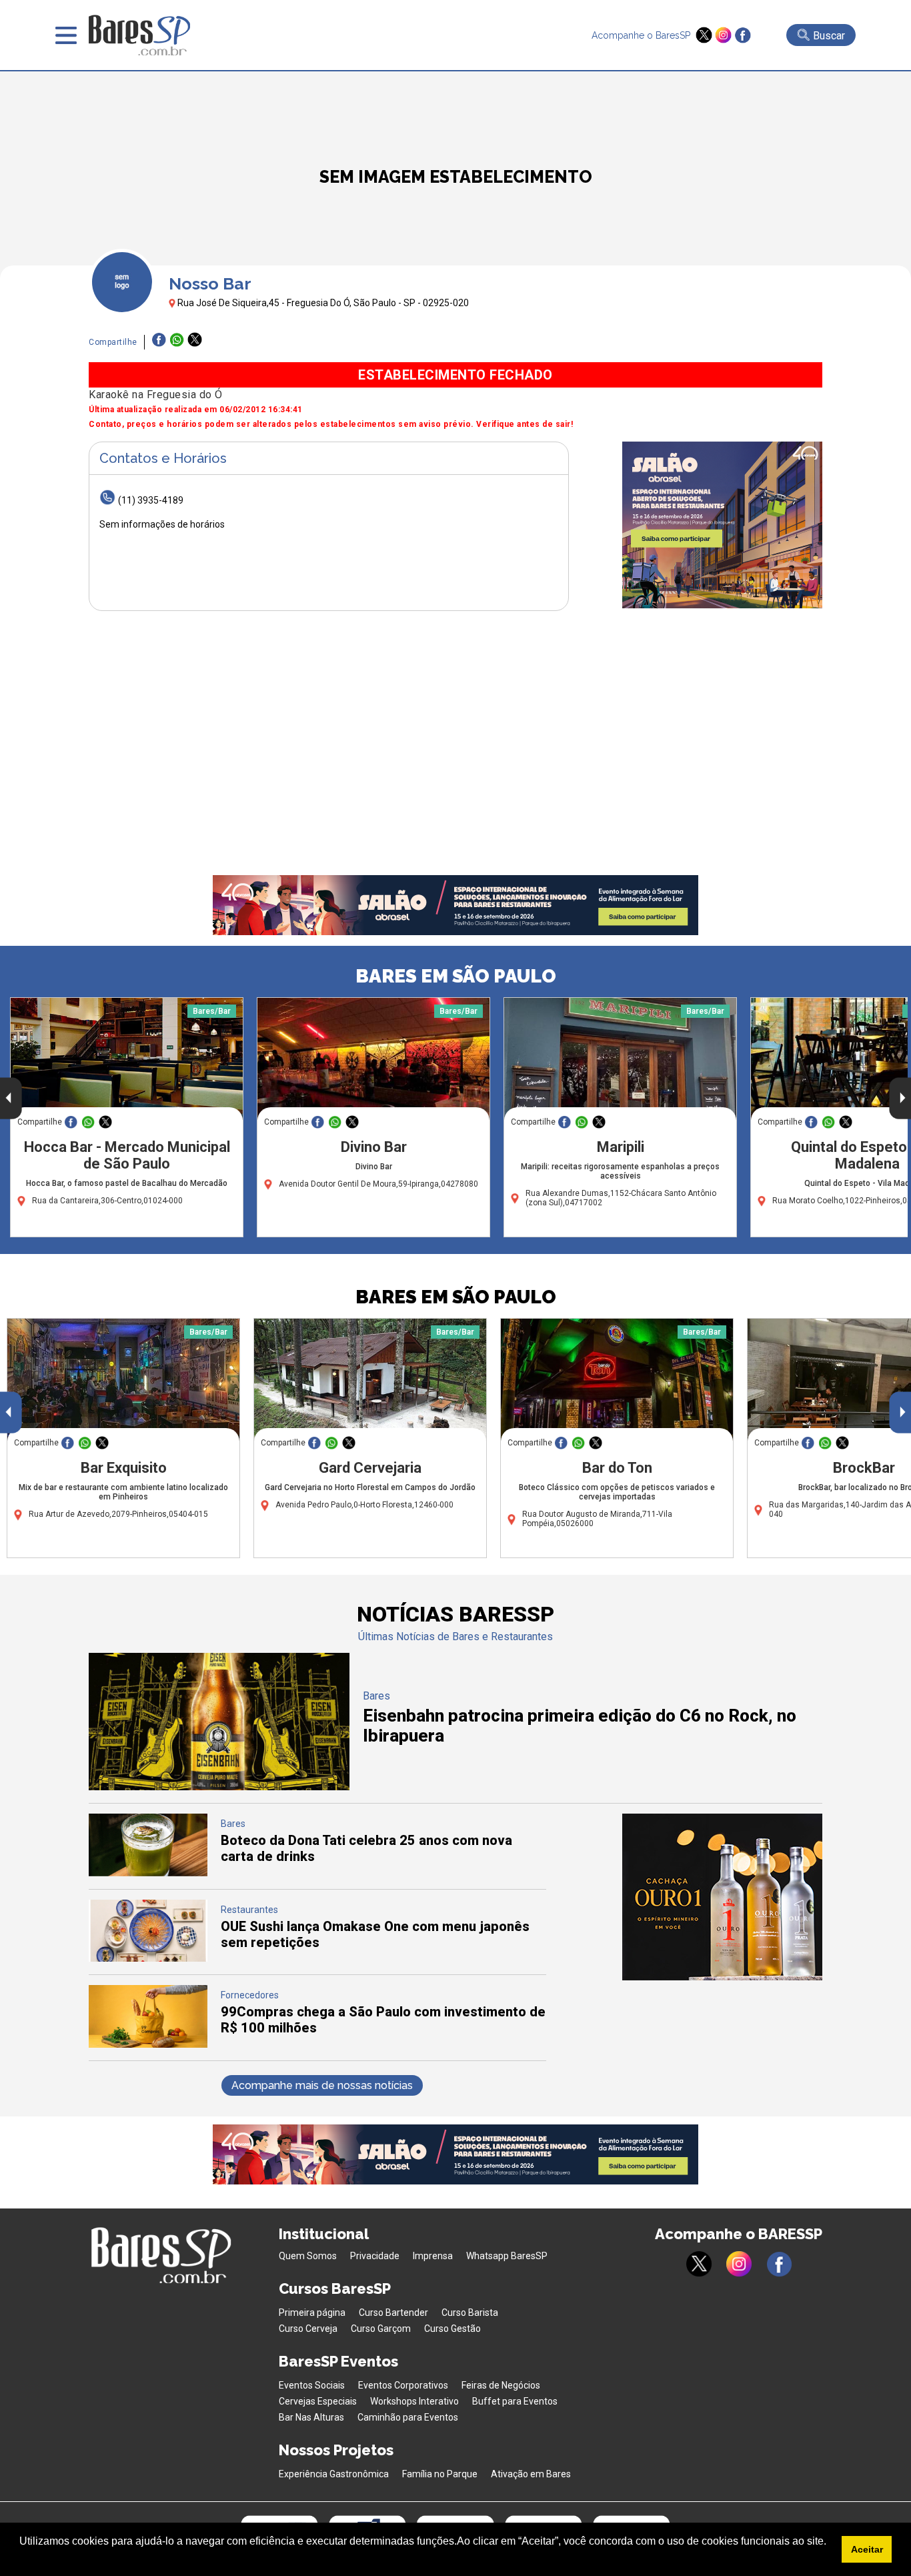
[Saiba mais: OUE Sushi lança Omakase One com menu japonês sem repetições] (148, 1958)
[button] (21, 2559)
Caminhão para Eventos (408, 2417)
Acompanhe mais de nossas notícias (322, 2085)
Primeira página (312, 2313)
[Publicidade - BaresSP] (722, 525)
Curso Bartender (393, 2313)
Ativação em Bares (531, 2474)
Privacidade (375, 2256)
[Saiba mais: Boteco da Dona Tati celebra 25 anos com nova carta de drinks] (148, 1873)
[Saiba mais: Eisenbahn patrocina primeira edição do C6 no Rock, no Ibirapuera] (219, 1787)
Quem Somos (308, 2256)
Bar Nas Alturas (311, 2417)
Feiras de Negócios (501, 2385)
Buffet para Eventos (515, 2401)
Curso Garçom (381, 2329)
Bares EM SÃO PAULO (456, 976)
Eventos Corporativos (403, 2385)
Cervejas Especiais (318, 2401)
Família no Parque (440, 2474)
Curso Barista (470, 2313)
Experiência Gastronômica (334, 2474)
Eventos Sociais (312, 2385)
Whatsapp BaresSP (507, 2256)
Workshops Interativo (414, 2401)
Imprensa (433, 2256)
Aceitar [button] (867, 2549)
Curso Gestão (452, 2329)
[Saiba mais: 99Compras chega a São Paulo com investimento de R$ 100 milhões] (148, 2044)
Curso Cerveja (308, 2329)
